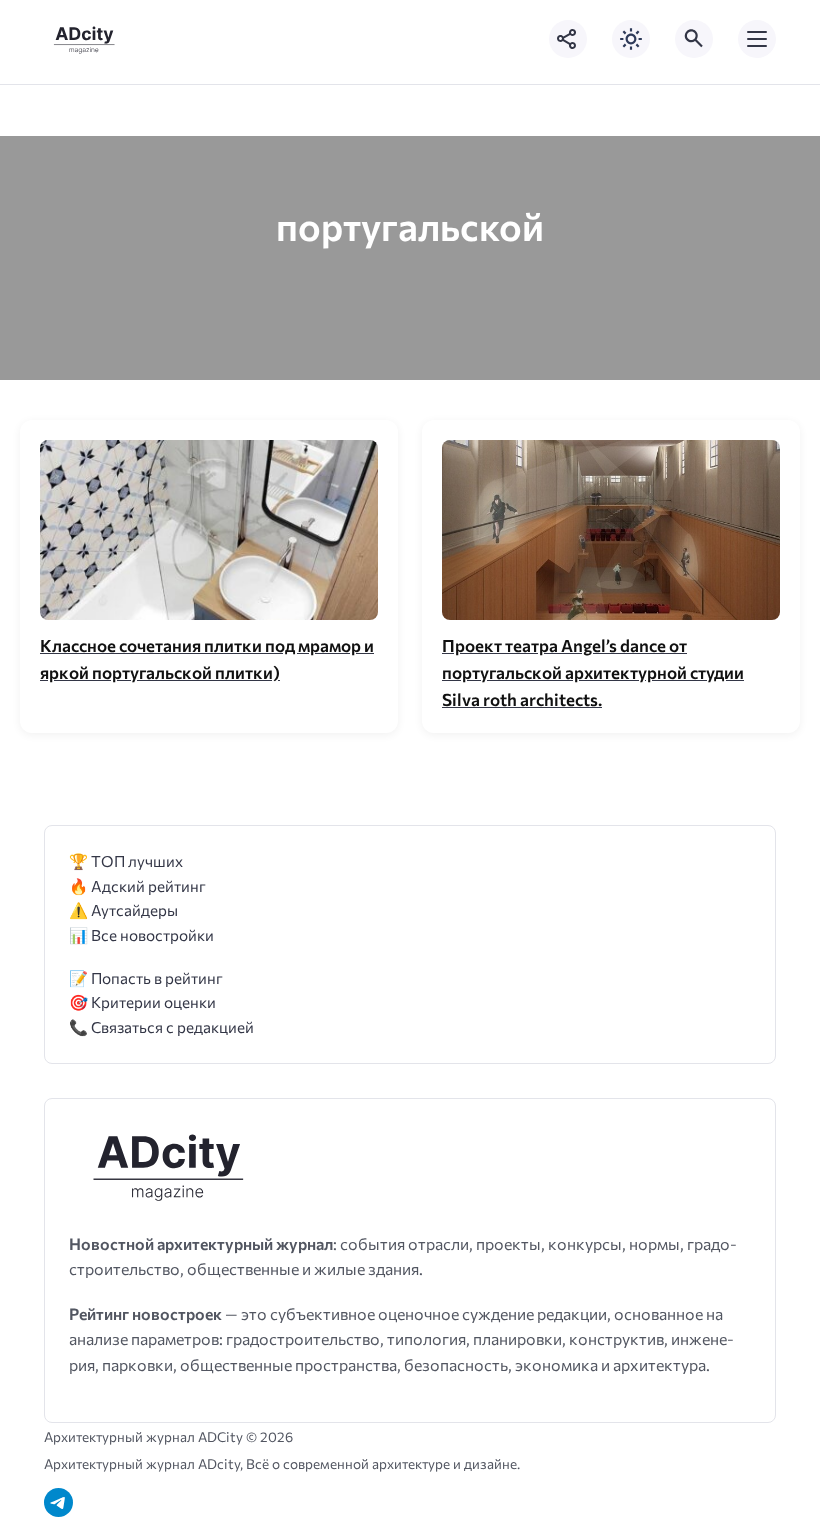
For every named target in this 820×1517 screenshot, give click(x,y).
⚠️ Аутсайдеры (123, 909)
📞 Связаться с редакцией (161, 1026)
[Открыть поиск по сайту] (694, 39)
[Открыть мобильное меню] (757, 39)
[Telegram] (58, 1502)
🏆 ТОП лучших (126, 860)
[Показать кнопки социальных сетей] (568, 39)
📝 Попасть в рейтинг (146, 977)
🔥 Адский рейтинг (137, 885)
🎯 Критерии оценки (142, 1001)
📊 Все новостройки (141, 934)
